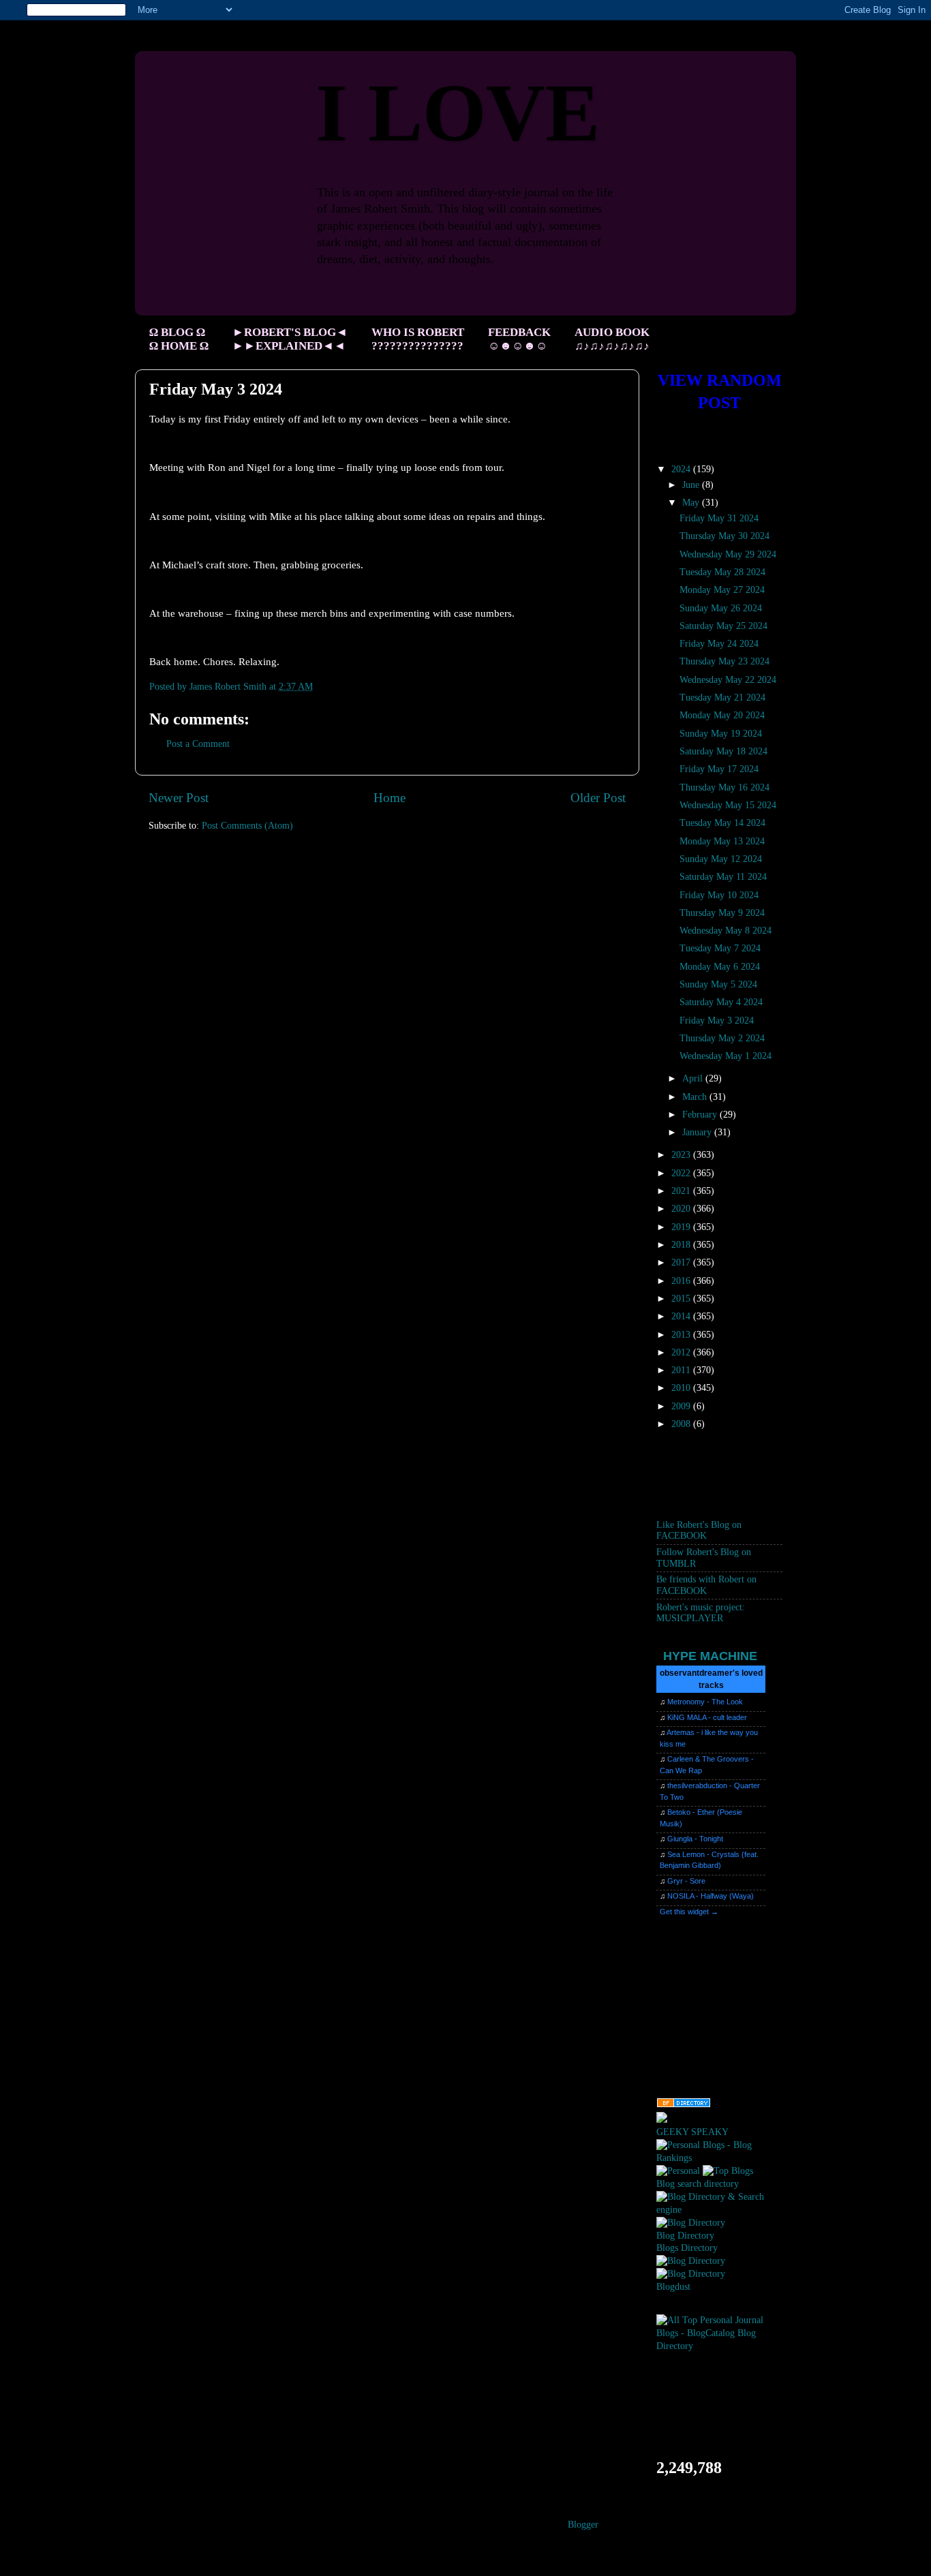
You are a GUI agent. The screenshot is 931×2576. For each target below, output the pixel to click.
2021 (682, 1191)
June (692, 485)
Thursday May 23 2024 (724, 661)
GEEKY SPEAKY (692, 2132)
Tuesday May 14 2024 (722, 823)
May (692, 503)
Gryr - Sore (686, 1881)
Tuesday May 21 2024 (722, 697)
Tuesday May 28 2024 (722, 572)
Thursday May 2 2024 (722, 1038)
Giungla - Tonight (695, 1839)
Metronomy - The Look (705, 1702)
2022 (682, 1173)
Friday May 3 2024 (717, 1021)
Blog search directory (698, 2184)
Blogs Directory (687, 2248)
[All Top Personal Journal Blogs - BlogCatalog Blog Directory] (719, 2346)
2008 (682, 1424)
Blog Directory (685, 2236)
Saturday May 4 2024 (721, 1002)
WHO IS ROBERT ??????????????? (418, 339)
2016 (682, 1281)
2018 (682, 1245)
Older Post (598, 798)
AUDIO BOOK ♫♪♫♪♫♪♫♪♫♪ (612, 339)
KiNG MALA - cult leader (707, 1717)
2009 (682, 1406)
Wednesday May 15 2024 (728, 805)
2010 (682, 1388)
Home (390, 798)
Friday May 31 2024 (719, 518)
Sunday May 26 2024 (721, 608)
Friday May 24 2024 (719, 644)
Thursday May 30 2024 (724, 536)
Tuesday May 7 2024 (720, 948)
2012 (682, 1352)
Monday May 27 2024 (722, 590)
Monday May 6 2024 (720, 967)
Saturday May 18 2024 (723, 751)
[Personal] (678, 2171)
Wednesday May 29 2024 (728, 554)
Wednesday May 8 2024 (726, 931)
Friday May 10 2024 (719, 895)
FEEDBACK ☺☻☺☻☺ (519, 339)
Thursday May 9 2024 (722, 913)
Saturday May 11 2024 (723, 877)
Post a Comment (198, 744)
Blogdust (673, 2287)
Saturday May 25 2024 (723, 626)
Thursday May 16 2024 (724, 787)
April (694, 1078)
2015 (682, 1299)
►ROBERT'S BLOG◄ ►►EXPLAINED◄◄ (290, 339)
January (698, 1132)
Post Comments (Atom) (247, 826)
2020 (682, 1209)
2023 (682, 1155)
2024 (682, 469)
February (701, 1115)
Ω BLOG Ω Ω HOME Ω (179, 339)
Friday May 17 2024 (719, 769)
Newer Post (179, 798)
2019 (682, 1227)
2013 (682, 1335)
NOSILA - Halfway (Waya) (711, 1896)
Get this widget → (689, 1912)
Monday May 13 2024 (722, 841)
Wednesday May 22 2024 (728, 680)
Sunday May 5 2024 (718, 984)
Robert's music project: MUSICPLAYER (701, 1613)
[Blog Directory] (691, 2223)
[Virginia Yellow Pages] (684, 2105)
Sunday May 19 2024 (721, 734)
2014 (682, 1316)
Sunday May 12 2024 (721, 859)
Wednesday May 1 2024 (726, 1056)
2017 (682, 1262)
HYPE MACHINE (710, 1656)
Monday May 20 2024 (722, 715)
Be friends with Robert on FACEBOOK (706, 1585)
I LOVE (458, 113)
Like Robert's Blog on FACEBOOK (699, 1530)
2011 (682, 1370)
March (696, 1097)
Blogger (583, 2525)
